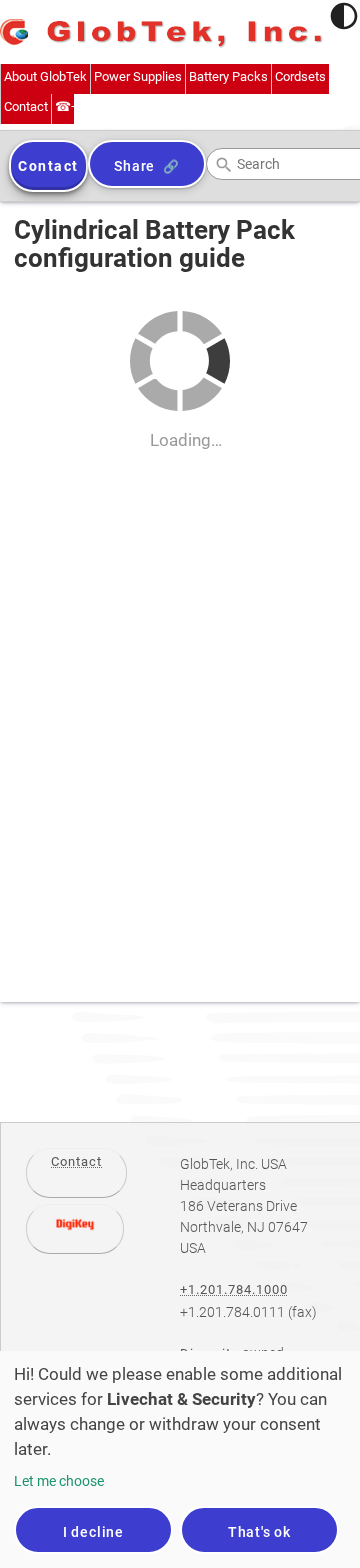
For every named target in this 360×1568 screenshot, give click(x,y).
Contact (76, 1161)
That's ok (259, 1532)
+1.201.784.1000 (234, 1289)
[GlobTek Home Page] (161, 34)
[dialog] (180, 1459)
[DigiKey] (75, 1229)
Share (134, 166)
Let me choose (59, 1481)
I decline (93, 1532)
